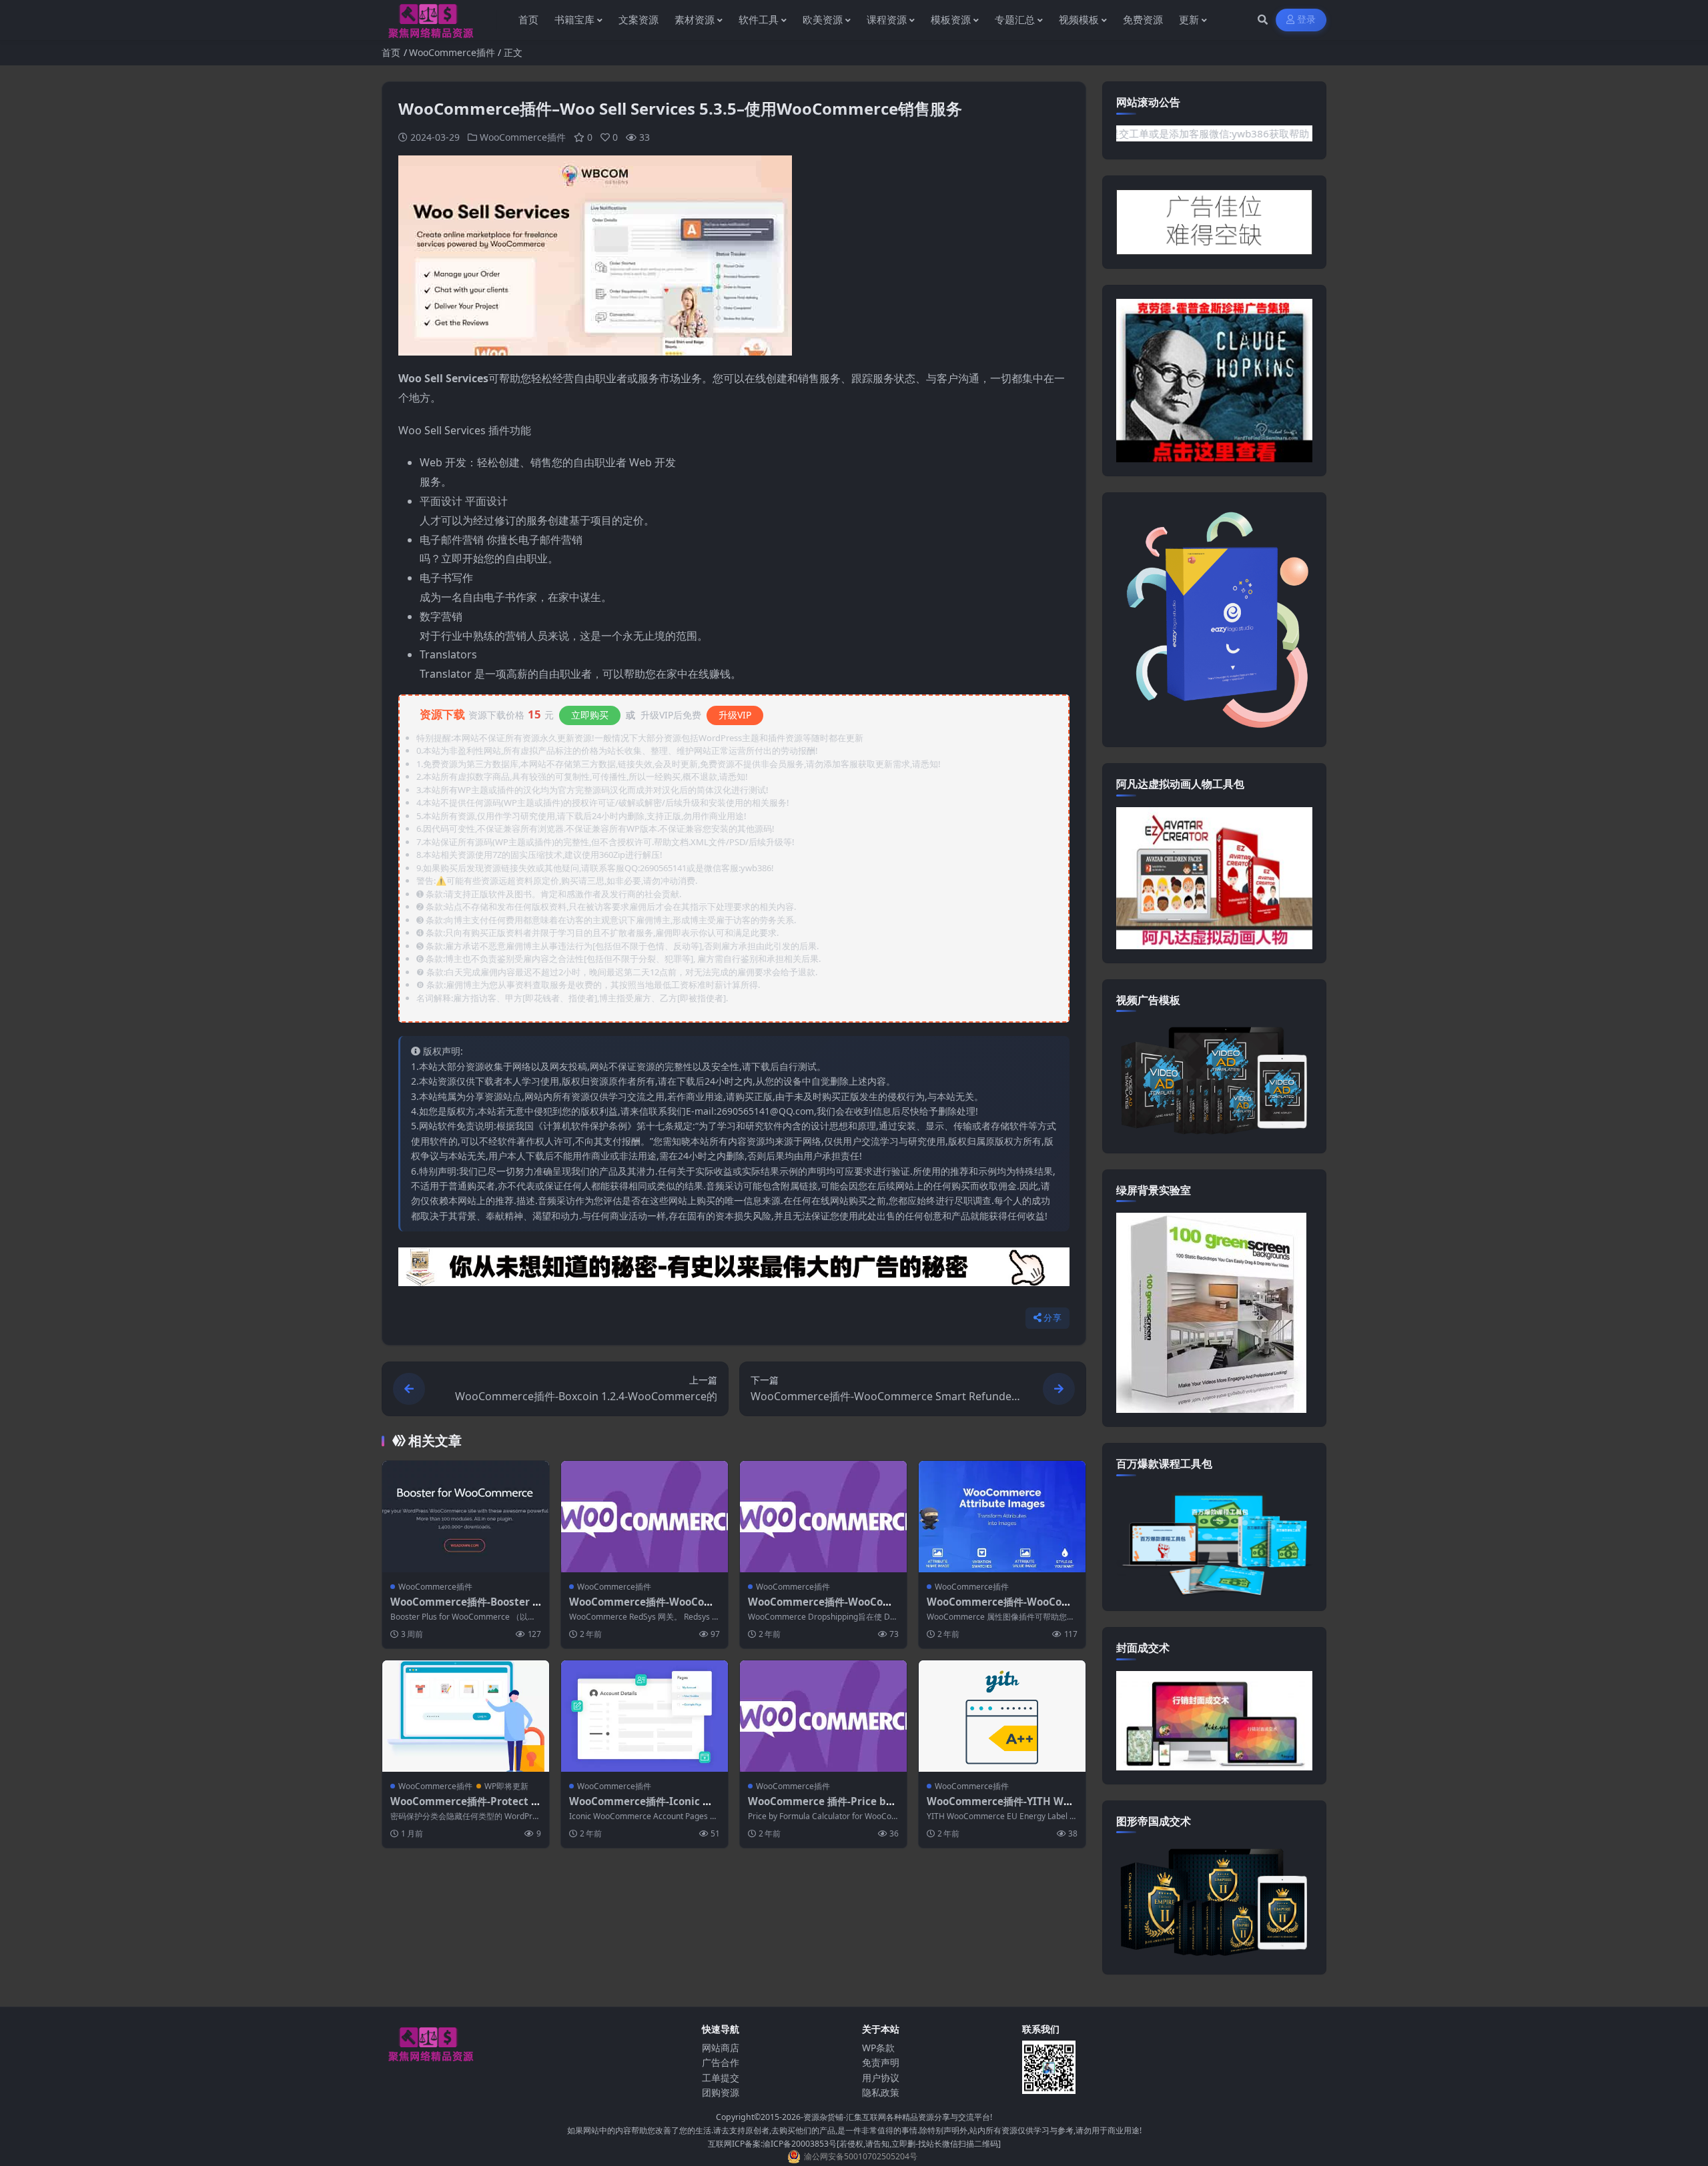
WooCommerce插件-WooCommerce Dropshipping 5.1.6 (820, 1608)
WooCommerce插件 (452, 52)
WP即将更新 (506, 1786)
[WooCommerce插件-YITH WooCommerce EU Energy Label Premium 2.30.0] (1002, 1716)
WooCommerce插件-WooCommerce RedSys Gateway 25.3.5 (644, 1608)
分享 (1052, 1318)
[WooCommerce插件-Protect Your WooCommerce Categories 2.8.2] (466, 1716)
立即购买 (590, 715)
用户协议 (881, 2078)
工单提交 (721, 2078)
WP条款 (878, 2048)
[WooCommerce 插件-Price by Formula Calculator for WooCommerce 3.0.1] (823, 1716)
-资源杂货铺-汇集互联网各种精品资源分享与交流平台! (896, 2117)
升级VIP (735, 715)
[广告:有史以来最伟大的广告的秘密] (734, 1271)
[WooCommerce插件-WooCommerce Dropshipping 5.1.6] (823, 1517)
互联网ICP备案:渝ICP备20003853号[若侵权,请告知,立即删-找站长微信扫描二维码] (854, 2144)
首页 (391, 52)
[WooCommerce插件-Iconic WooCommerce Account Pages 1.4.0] (645, 1716)
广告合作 (721, 2062)
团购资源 (721, 2092)
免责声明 (881, 2062)
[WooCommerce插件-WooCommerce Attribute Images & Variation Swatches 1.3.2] (1002, 1517)
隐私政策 (881, 2092)
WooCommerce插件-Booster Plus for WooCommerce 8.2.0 (465, 1608)
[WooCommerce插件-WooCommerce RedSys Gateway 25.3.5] (645, 1517)
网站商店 (721, 2048)
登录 (1307, 20)
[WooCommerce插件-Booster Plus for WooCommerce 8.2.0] (466, 1517)
